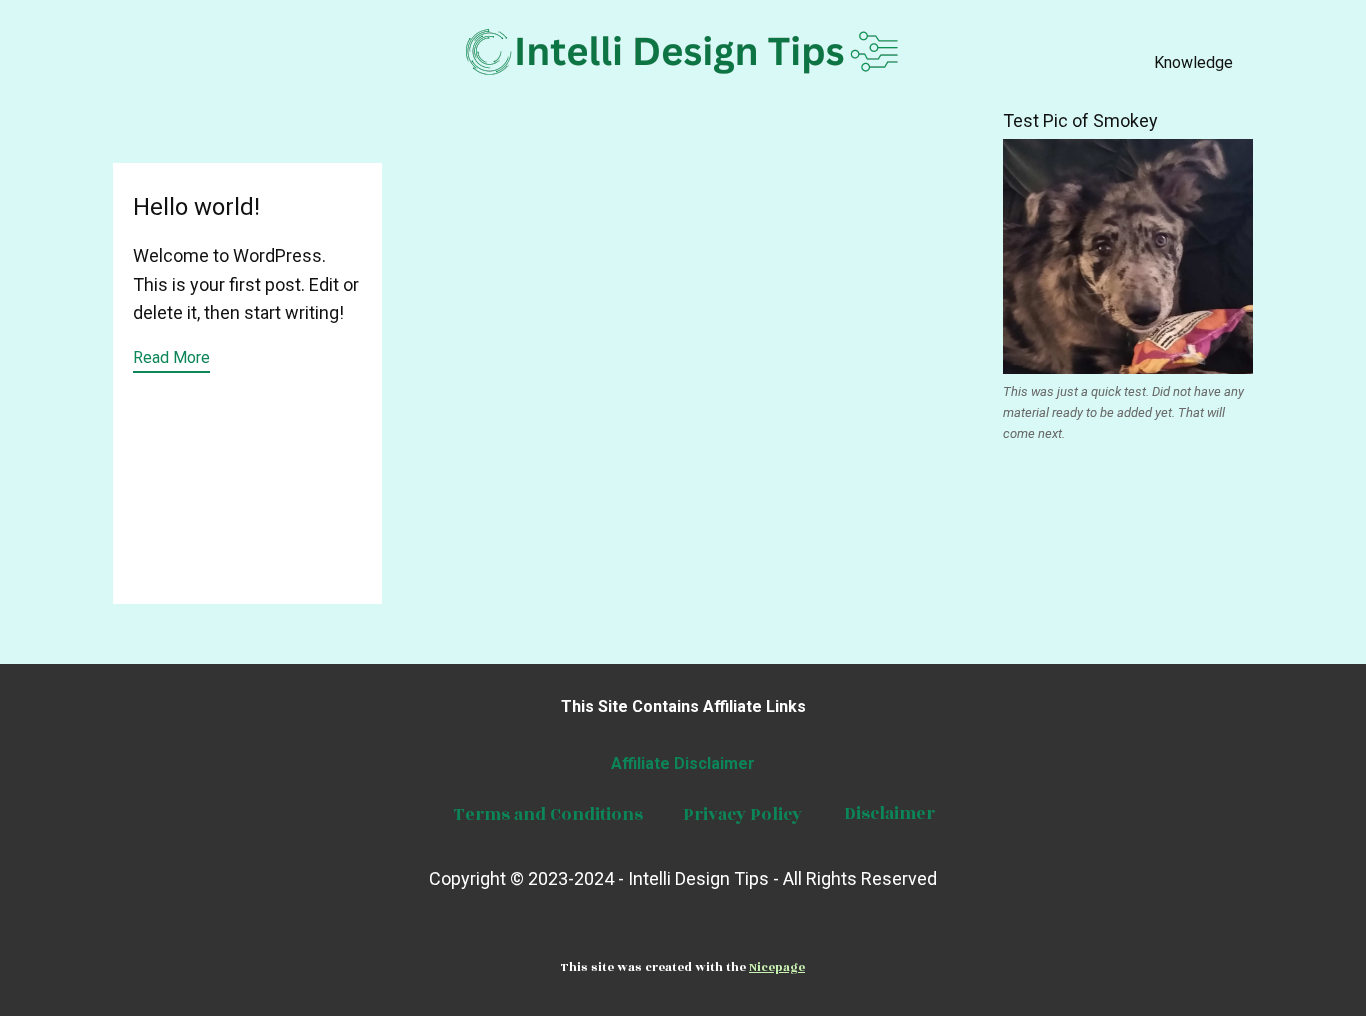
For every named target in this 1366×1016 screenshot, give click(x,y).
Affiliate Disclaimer (683, 763)
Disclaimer (889, 814)
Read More (171, 357)
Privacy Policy (740, 815)
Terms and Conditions (546, 815)
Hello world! (196, 207)
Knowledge (1193, 62)
